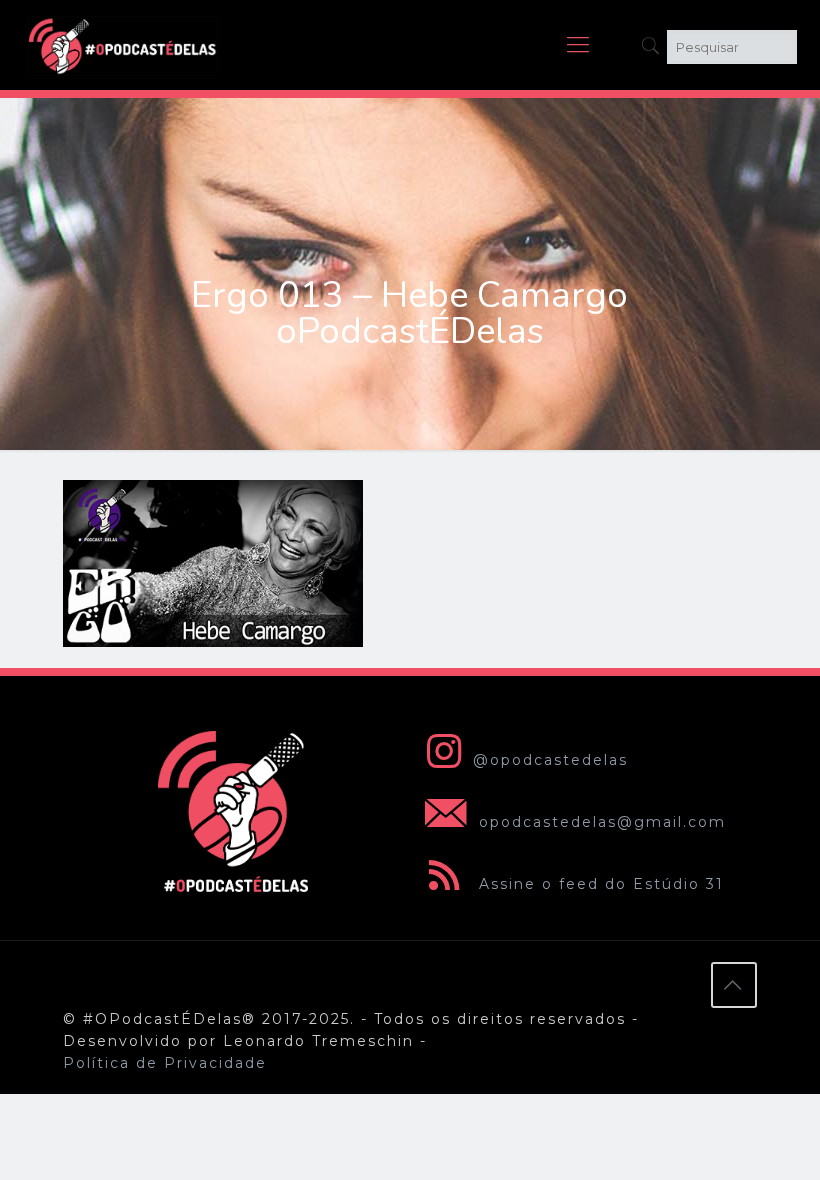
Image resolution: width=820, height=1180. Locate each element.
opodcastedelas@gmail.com (599, 822)
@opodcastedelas (550, 760)
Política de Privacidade (165, 1063)
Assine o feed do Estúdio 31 (598, 884)
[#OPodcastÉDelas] (123, 45)
